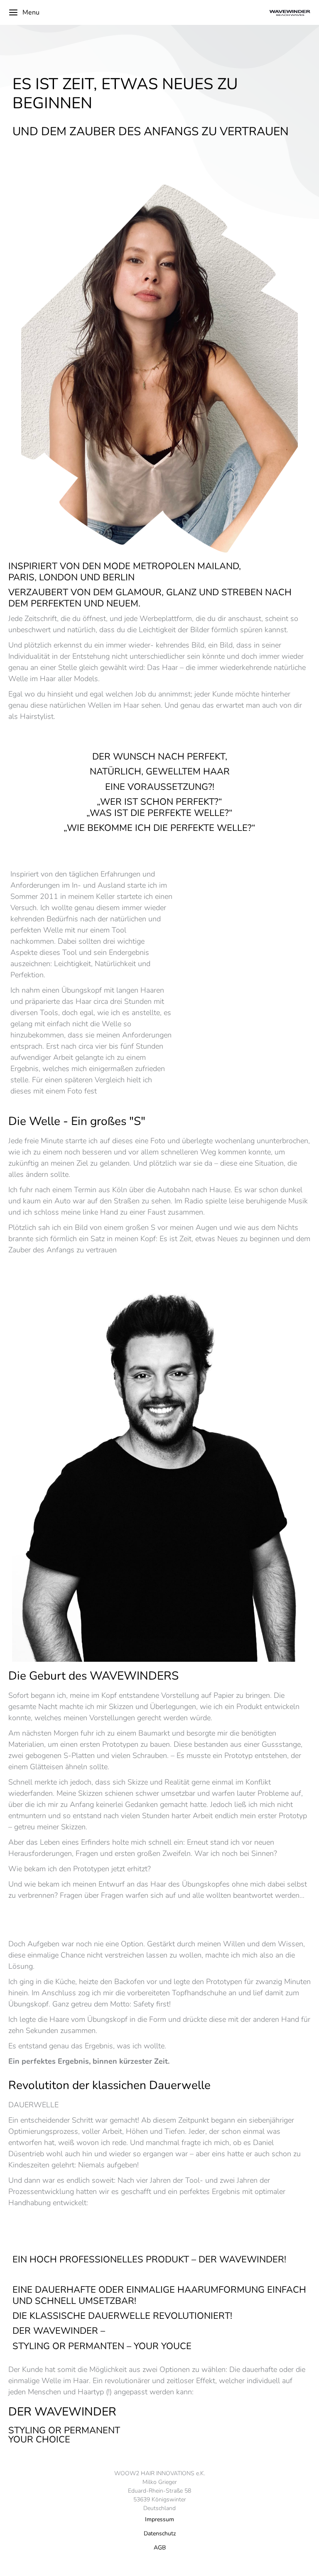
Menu (31, 12)
